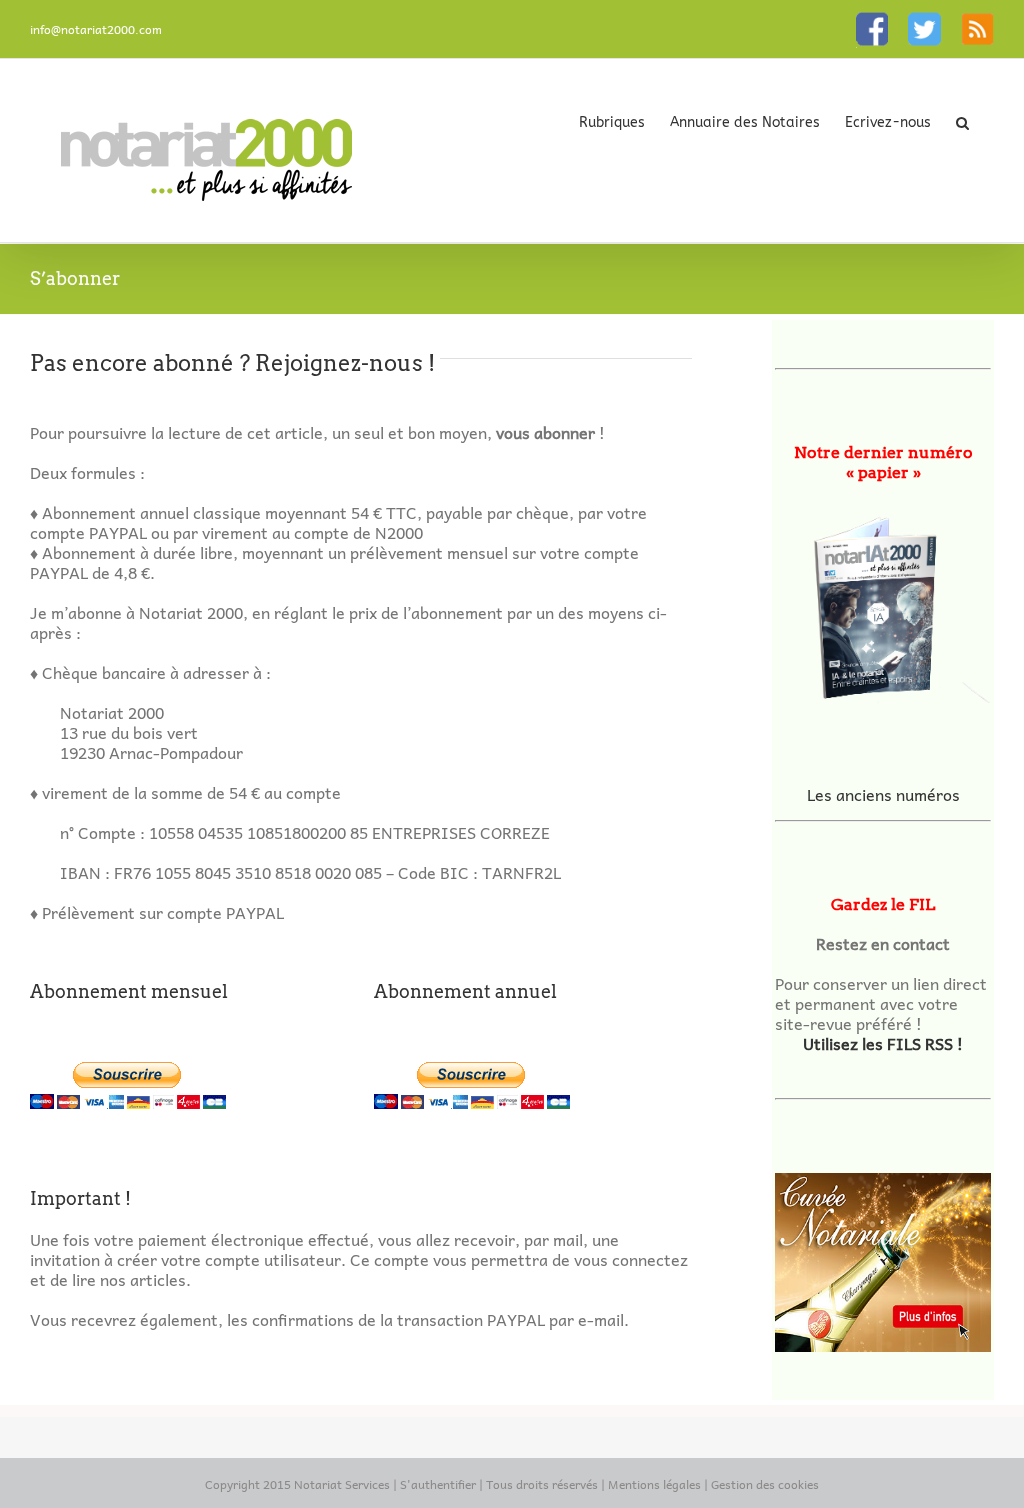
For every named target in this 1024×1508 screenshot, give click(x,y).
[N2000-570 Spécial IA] (883, 602)
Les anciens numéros (883, 794)
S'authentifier (438, 1484)
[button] (962, 122)
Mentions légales (654, 1484)
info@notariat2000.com (96, 29)
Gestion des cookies (765, 1484)
